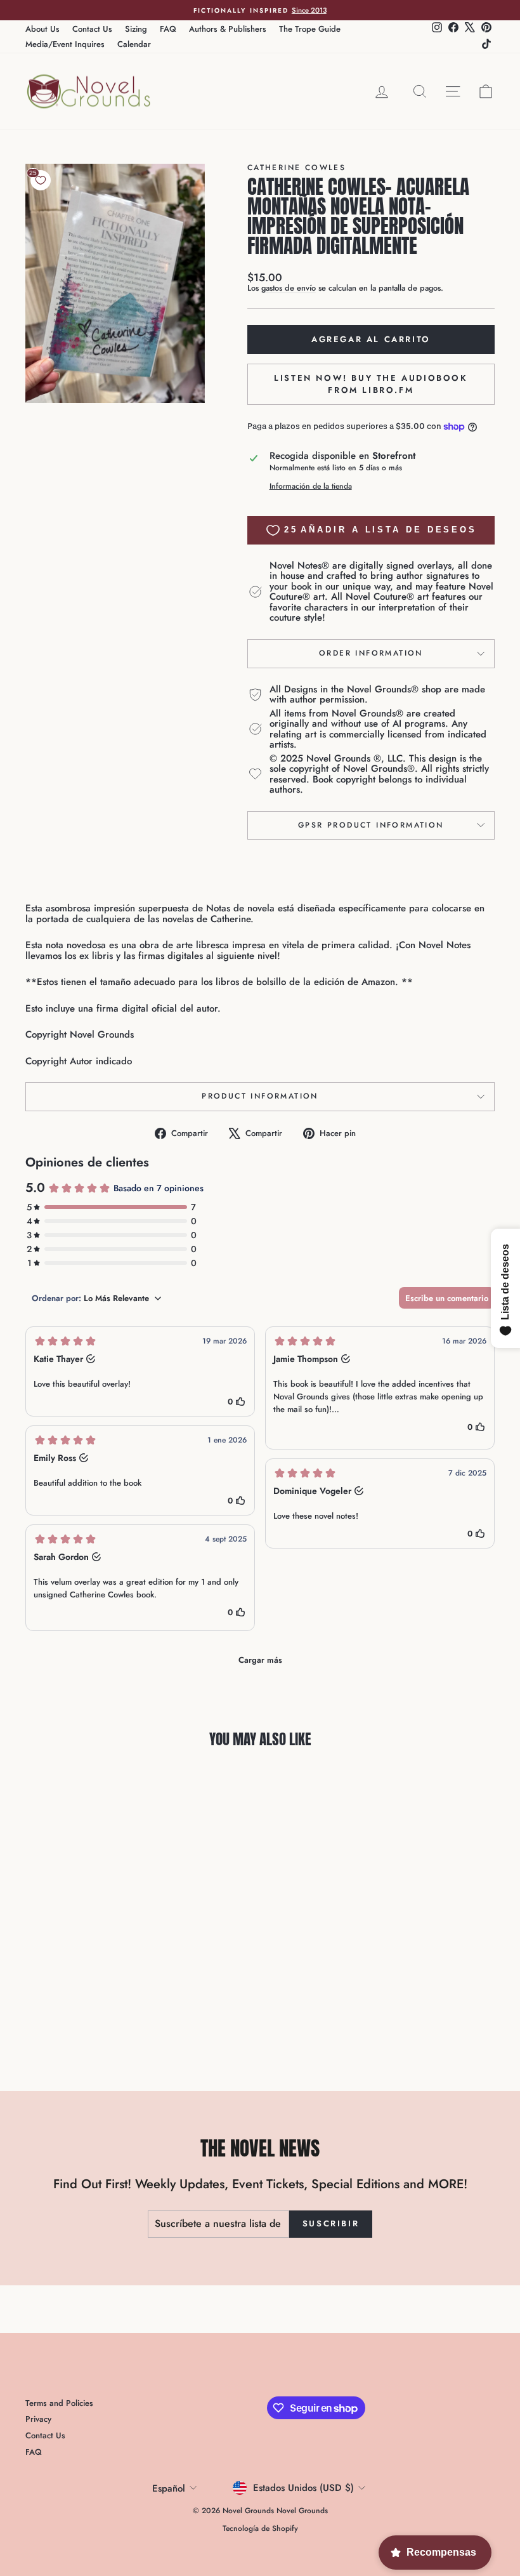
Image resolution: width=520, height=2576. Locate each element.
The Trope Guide (310, 29)
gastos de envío (289, 288)
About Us (42, 29)
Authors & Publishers (228, 29)
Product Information (260, 1096)
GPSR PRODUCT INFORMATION (371, 825)
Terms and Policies (59, 2403)
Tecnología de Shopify (260, 2528)
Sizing (136, 29)
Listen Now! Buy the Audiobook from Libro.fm (371, 384)
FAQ (168, 29)
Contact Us (92, 29)
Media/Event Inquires (65, 44)
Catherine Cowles (296, 168)
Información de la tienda (311, 486)
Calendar (134, 44)
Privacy (38, 2419)
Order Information (371, 653)
